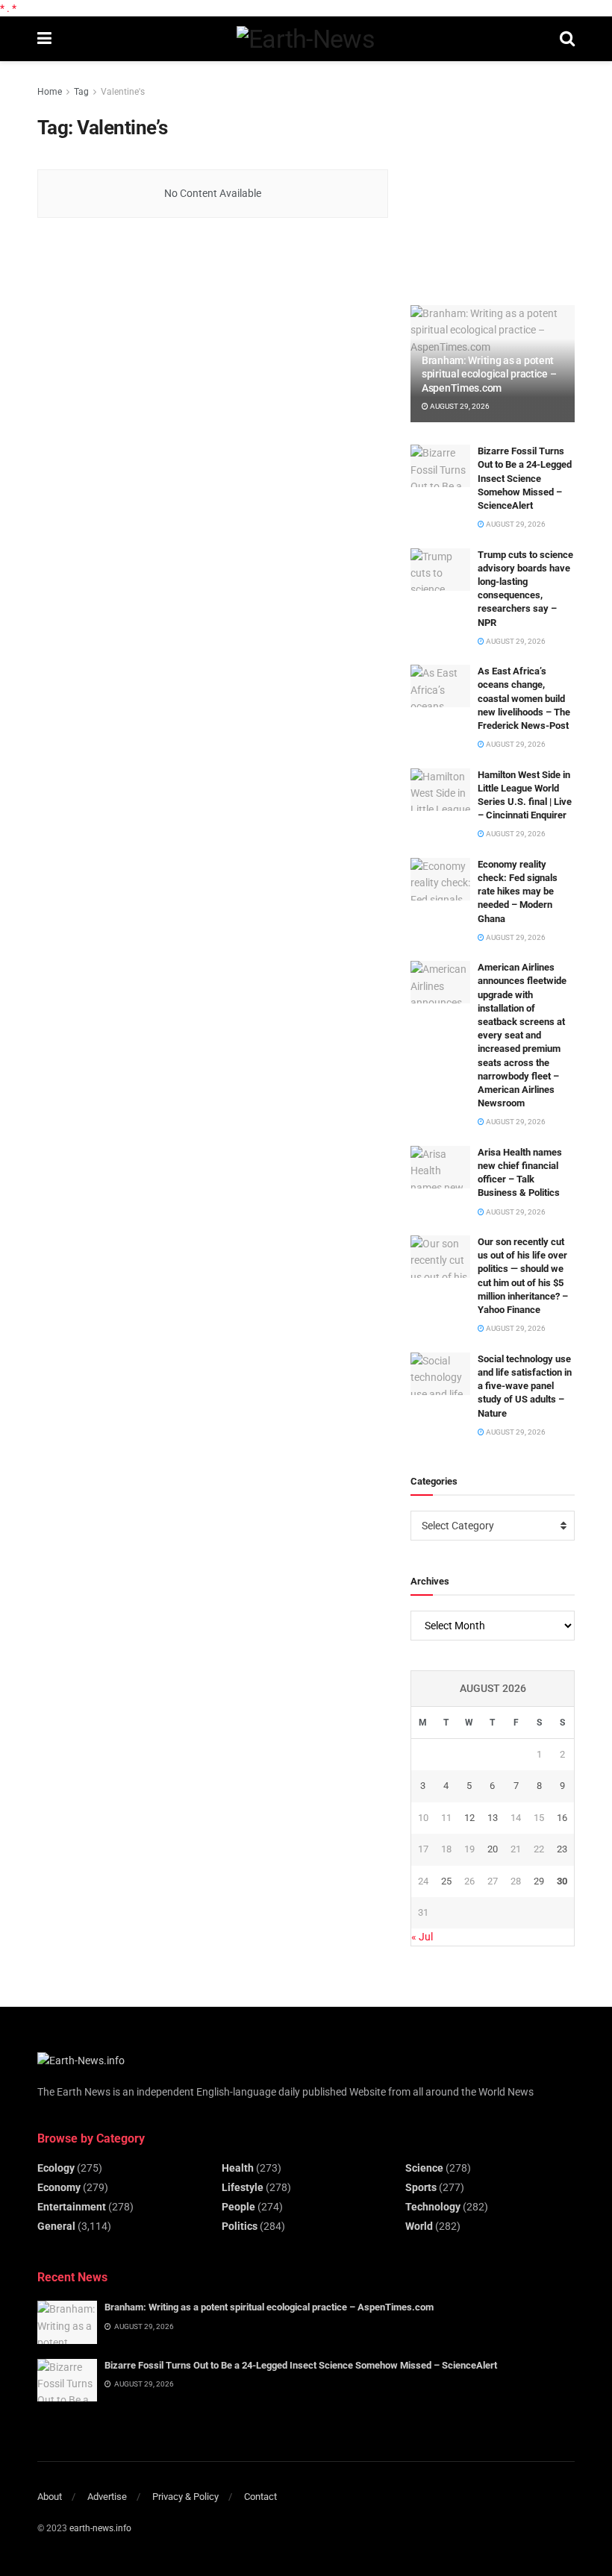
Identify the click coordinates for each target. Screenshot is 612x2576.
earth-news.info (100, 2528)
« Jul (422, 1937)
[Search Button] (567, 39)
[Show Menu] (44, 39)
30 (562, 1881)
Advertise (107, 2497)
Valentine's (123, 92)
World (419, 2226)
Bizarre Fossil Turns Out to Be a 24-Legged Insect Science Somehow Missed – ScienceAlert (525, 478)
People (238, 2207)
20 (493, 1849)
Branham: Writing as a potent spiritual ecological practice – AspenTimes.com (489, 374)
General (56, 2226)
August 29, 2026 (459, 406)
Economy (59, 2187)
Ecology (56, 2168)
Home (50, 92)
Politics (240, 2226)
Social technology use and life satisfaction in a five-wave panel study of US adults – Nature (525, 1386)
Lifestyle (243, 2187)
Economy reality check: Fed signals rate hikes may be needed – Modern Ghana (518, 891)
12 (469, 1818)
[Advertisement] (511, 177)
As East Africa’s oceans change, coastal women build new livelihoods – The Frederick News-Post (524, 698)
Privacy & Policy (185, 2497)
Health (238, 2168)
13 (493, 1818)
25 (446, 1881)
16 (562, 1818)
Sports (421, 2187)
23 (562, 1849)
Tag (81, 92)
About (50, 2497)
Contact (260, 2497)
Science (424, 2168)
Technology (433, 2207)
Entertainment (72, 2207)
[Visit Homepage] (306, 39)
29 (539, 1881)
